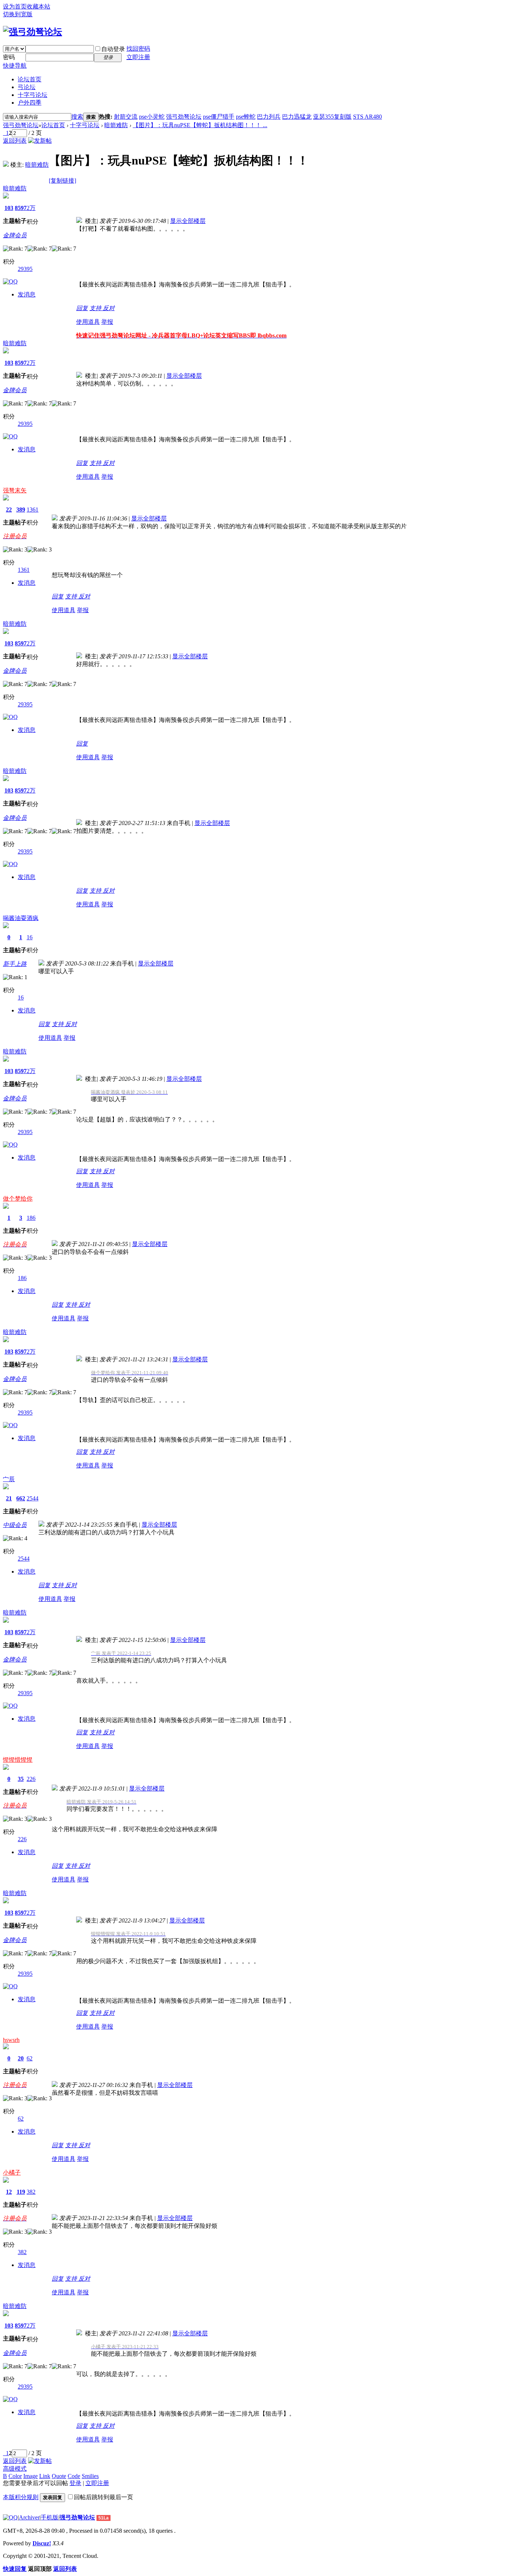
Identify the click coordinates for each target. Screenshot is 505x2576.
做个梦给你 (18, 1199)
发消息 (27, 294)
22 (9, 510)
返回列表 (15, 141)
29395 (25, 269)
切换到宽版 (18, 14)
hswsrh (11, 2040)
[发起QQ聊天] (10, 281)
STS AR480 (367, 117)
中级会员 (15, 1525)
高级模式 (15, 2469)
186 (31, 1218)
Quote (59, 2476)
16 (30, 937)
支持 (96, 308)
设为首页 (15, 6)
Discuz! (42, 2543)
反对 (109, 308)
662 (21, 1498)
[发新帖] (40, 141)
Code (74, 2476)
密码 (9, 57)
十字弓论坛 (33, 95)
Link (45, 2476)
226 (31, 1779)
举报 (107, 322)
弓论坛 (27, 87)
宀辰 (9, 1479)
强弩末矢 (15, 490)
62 (30, 2058)
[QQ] (10, 2517)
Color (15, 2476)
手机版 (50, 2517)
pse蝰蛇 (246, 117)
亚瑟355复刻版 (332, 117)
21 (9, 1498)
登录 (75, 2483)
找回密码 (138, 49)
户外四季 (30, 103)
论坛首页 (30, 79)
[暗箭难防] (6, 165)
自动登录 (113, 49)
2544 (33, 1498)
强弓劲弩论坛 (184, 117)
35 (21, 1779)
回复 (82, 308)
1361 (33, 510)
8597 (21, 208)
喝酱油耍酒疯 (21, 918)
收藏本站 (38, 6)
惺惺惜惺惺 (18, 1760)
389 (21, 510)
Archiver (29, 2517)
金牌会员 (15, 235)
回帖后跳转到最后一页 (104, 2497)
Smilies (90, 2476)
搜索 (77, 117)
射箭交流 (126, 117)
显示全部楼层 (188, 221)
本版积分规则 (21, 2497)
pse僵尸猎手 (219, 117)
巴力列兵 (269, 117)
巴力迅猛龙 (297, 117)
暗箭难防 (116, 125)
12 (9, 2192)
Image (30, 2476)
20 (21, 2058)
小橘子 (12, 2173)
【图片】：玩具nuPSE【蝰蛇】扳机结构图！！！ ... (200, 125)
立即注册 (138, 57)
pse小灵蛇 (152, 117)
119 (21, 2192)
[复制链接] (62, 181)
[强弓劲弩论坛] (33, 32)
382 (31, 2192)
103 (9, 208)
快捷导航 (15, 66)
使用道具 (88, 322)
